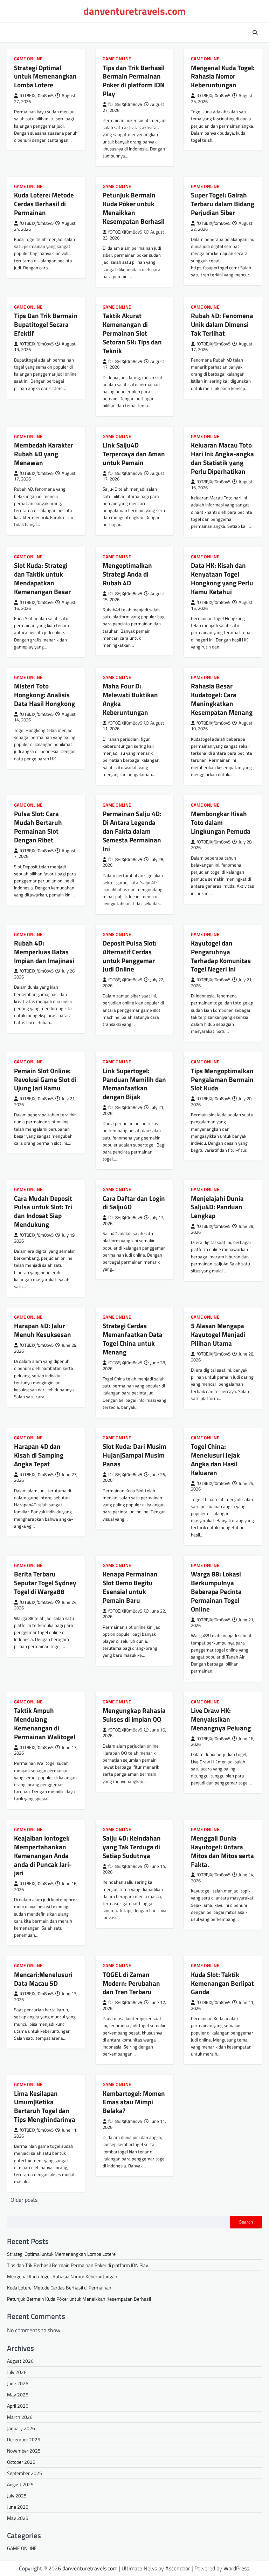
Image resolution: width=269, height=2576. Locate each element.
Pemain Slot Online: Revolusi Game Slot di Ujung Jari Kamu (45, 1079)
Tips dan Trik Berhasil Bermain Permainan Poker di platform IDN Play (134, 81)
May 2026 (18, 2395)
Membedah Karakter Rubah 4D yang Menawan (44, 454)
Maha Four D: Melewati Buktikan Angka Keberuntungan (130, 699)
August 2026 (20, 2361)
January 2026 (21, 2428)
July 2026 (17, 2372)
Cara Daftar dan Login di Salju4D (134, 1203)
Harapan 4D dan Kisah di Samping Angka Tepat (39, 1455)
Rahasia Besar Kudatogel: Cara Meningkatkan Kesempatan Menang (222, 699)
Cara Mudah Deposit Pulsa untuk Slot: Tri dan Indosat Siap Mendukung (43, 1211)
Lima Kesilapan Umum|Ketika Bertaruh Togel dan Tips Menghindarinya (45, 2106)
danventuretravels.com (134, 11)
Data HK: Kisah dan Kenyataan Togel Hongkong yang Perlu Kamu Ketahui (222, 578)
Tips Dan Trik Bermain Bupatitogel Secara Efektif (46, 324)
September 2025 (25, 2473)
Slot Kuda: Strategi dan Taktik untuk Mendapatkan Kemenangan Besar (42, 578)
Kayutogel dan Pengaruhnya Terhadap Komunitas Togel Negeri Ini (221, 956)
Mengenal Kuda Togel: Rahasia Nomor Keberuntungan (223, 76)
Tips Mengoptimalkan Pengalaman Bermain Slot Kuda (222, 1079)
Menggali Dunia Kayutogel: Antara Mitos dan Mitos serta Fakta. (222, 1851)
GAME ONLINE (28, 59)
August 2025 (20, 2484)
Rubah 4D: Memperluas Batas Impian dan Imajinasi (44, 952)
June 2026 (18, 2383)
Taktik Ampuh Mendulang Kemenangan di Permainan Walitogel (45, 1723)
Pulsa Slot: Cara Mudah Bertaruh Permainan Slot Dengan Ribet (38, 827)
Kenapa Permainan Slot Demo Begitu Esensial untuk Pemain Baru (130, 1587)
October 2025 (21, 2462)
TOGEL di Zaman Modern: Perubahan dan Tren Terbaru (131, 1983)
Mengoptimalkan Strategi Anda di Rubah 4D (127, 574)
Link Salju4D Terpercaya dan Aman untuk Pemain (134, 454)
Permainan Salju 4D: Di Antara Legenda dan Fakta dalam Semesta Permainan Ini (132, 831)
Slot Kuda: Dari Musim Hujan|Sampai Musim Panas (134, 1455)
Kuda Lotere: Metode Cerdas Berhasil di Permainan (44, 204)
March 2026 (20, 2417)
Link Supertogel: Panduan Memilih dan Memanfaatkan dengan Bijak (134, 1084)
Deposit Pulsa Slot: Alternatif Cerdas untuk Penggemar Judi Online (130, 956)
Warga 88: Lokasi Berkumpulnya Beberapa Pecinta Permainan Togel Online (216, 1591)
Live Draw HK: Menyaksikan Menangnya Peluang (221, 1719)
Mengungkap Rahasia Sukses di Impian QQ (134, 1715)
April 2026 (18, 2406)
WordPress (236, 2568)
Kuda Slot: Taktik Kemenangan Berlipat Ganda (222, 1983)
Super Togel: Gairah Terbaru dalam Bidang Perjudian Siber (223, 204)
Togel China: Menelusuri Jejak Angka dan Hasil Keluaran (215, 1459)
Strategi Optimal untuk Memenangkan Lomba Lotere (45, 76)
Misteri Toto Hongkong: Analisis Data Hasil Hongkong (44, 695)
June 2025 (18, 2507)
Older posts (24, 2200)
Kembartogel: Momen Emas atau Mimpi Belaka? (134, 2102)
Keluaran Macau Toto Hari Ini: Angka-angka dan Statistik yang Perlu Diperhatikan (222, 458)
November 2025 (24, 2451)
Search (246, 2222)
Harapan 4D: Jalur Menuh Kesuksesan (43, 1330)
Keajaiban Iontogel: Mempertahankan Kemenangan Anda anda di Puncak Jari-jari (43, 1855)
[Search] (255, 33)
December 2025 (24, 2439)
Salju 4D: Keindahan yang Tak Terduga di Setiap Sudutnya (132, 1847)
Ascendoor (178, 2568)
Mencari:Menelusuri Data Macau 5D (43, 1979)
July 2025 (17, 2496)
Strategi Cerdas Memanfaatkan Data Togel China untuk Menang (133, 1339)
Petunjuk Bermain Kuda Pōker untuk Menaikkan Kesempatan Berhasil (134, 208)
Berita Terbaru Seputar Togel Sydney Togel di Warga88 (45, 1583)
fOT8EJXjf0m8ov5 (37, 96)
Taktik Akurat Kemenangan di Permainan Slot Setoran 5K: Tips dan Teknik (132, 333)
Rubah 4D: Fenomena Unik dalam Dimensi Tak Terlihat (222, 324)
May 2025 (18, 2518)
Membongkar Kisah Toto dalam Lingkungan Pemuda (221, 822)
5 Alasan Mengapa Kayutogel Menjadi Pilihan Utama (218, 1334)
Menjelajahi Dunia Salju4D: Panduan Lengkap (217, 1207)
